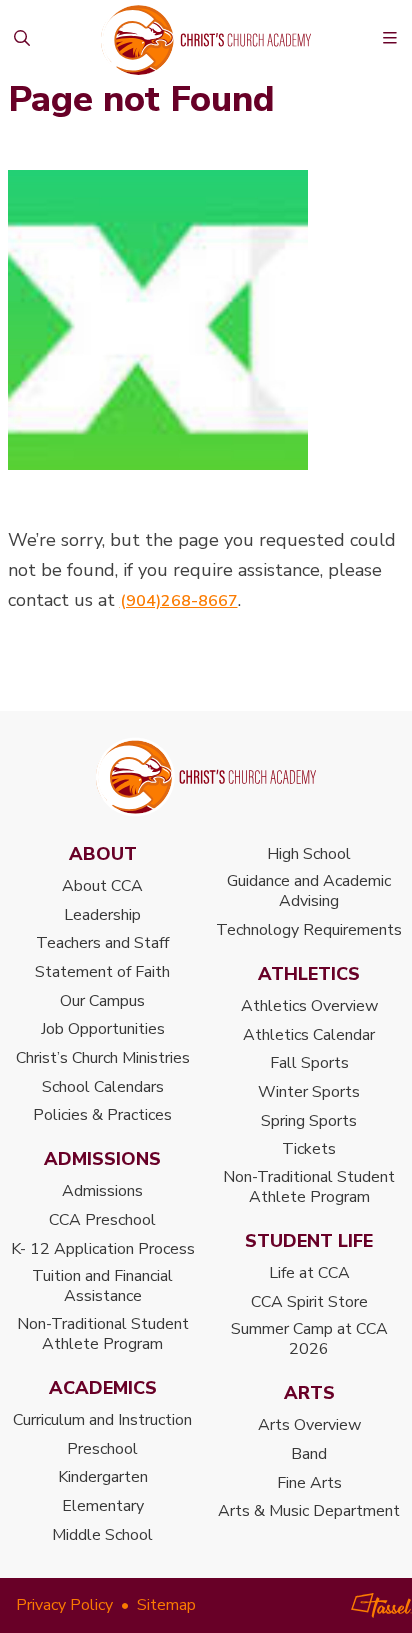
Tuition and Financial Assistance (102, 1286)
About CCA (102, 886)
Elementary (103, 1506)
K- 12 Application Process (103, 1249)
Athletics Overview (309, 1006)
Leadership (102, 915)
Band (309, 1454)
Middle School (102, 1535)
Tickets (309, 1149)
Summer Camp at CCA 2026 (309, 1339)
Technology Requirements (309, 930)
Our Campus (102, 1001)
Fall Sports (309, 1063)
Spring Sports (309, 1121)
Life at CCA (309, 1273)
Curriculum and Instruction (102, 1420)
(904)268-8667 (179, 601)
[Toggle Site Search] (23, 40)
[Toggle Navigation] (390, 40)
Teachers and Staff (102, 943)
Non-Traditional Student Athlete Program (103, 1334)
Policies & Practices (102, 1115)
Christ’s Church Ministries (103, 1058)
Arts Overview (309, 1425)
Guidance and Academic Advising (309, 891)
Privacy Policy (64, 1605)
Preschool (102, 1449)
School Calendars (103, 1087)
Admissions (102, 1191)
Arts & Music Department (309, 1511)
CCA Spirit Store (309, 1302)
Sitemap (166, 1605)
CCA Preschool (102, 1220)
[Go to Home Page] (206, 777)
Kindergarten (103, 1477)
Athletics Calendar (309, 1035)
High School (309, 854)
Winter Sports (309, 1092)
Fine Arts (309, 1483)
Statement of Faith (102, 972)
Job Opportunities (103, 1029)
